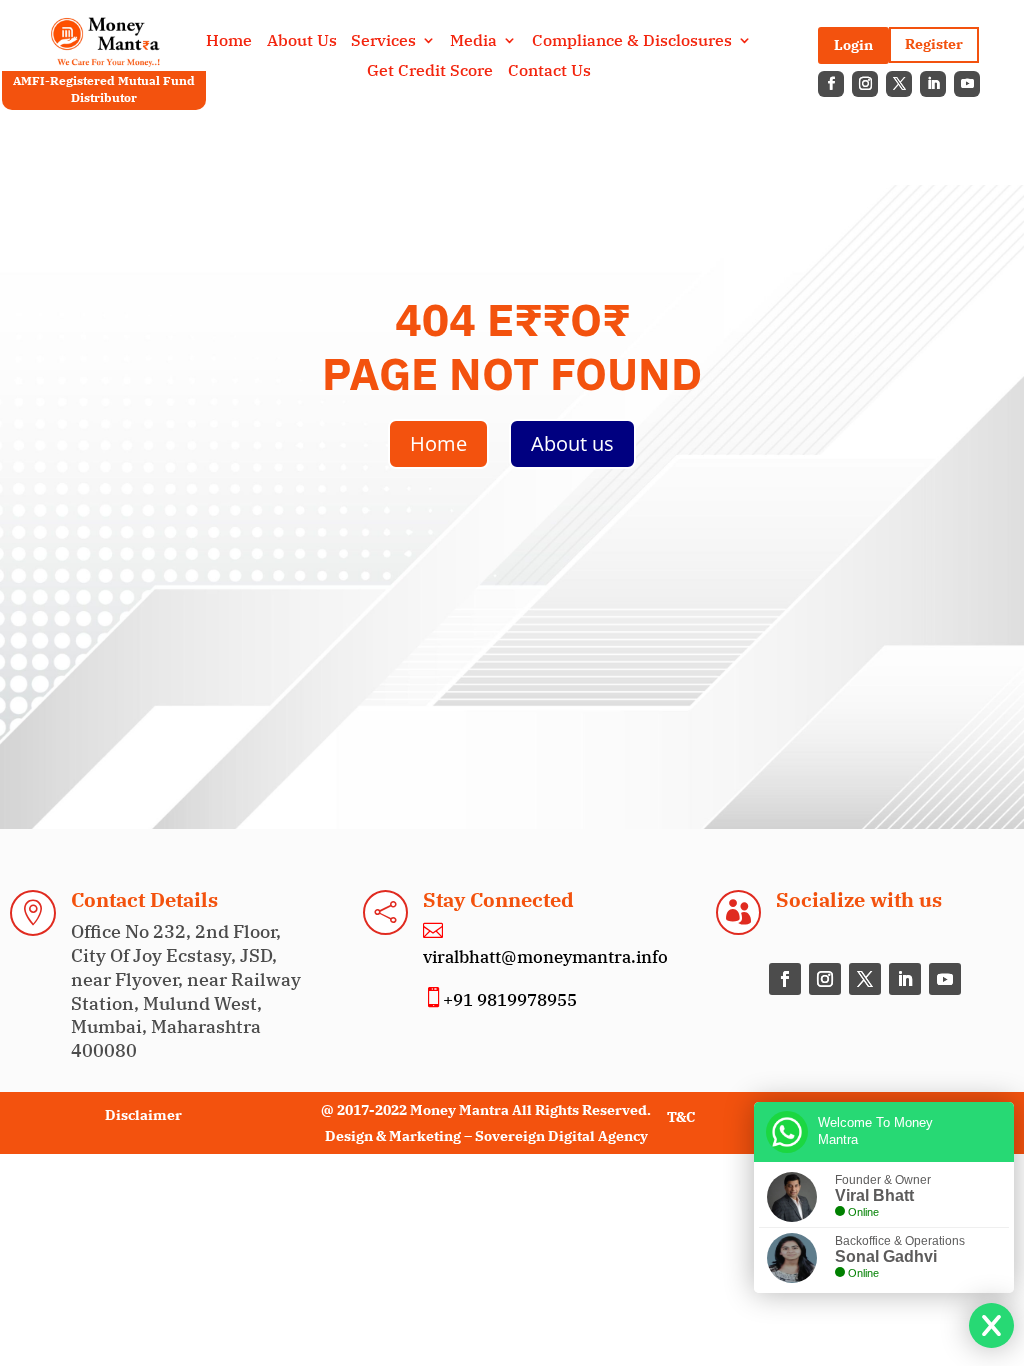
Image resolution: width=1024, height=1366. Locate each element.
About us (572, 443)
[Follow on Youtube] (967, 84)
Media (473, 41)
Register (934, 44)
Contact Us (549, 71)
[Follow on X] (899, 84)
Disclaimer (143, 1115)
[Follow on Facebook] (831, 84)
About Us (302, 41)
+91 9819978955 (510, 1000)
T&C (681, 1117)
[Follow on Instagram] (865, 84)
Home (229, 41)
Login (853, 45)
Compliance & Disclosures (632, 41)
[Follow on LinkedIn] (933, 84)
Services (383, 41)
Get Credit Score (430, 71)
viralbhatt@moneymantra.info (545, 957)
